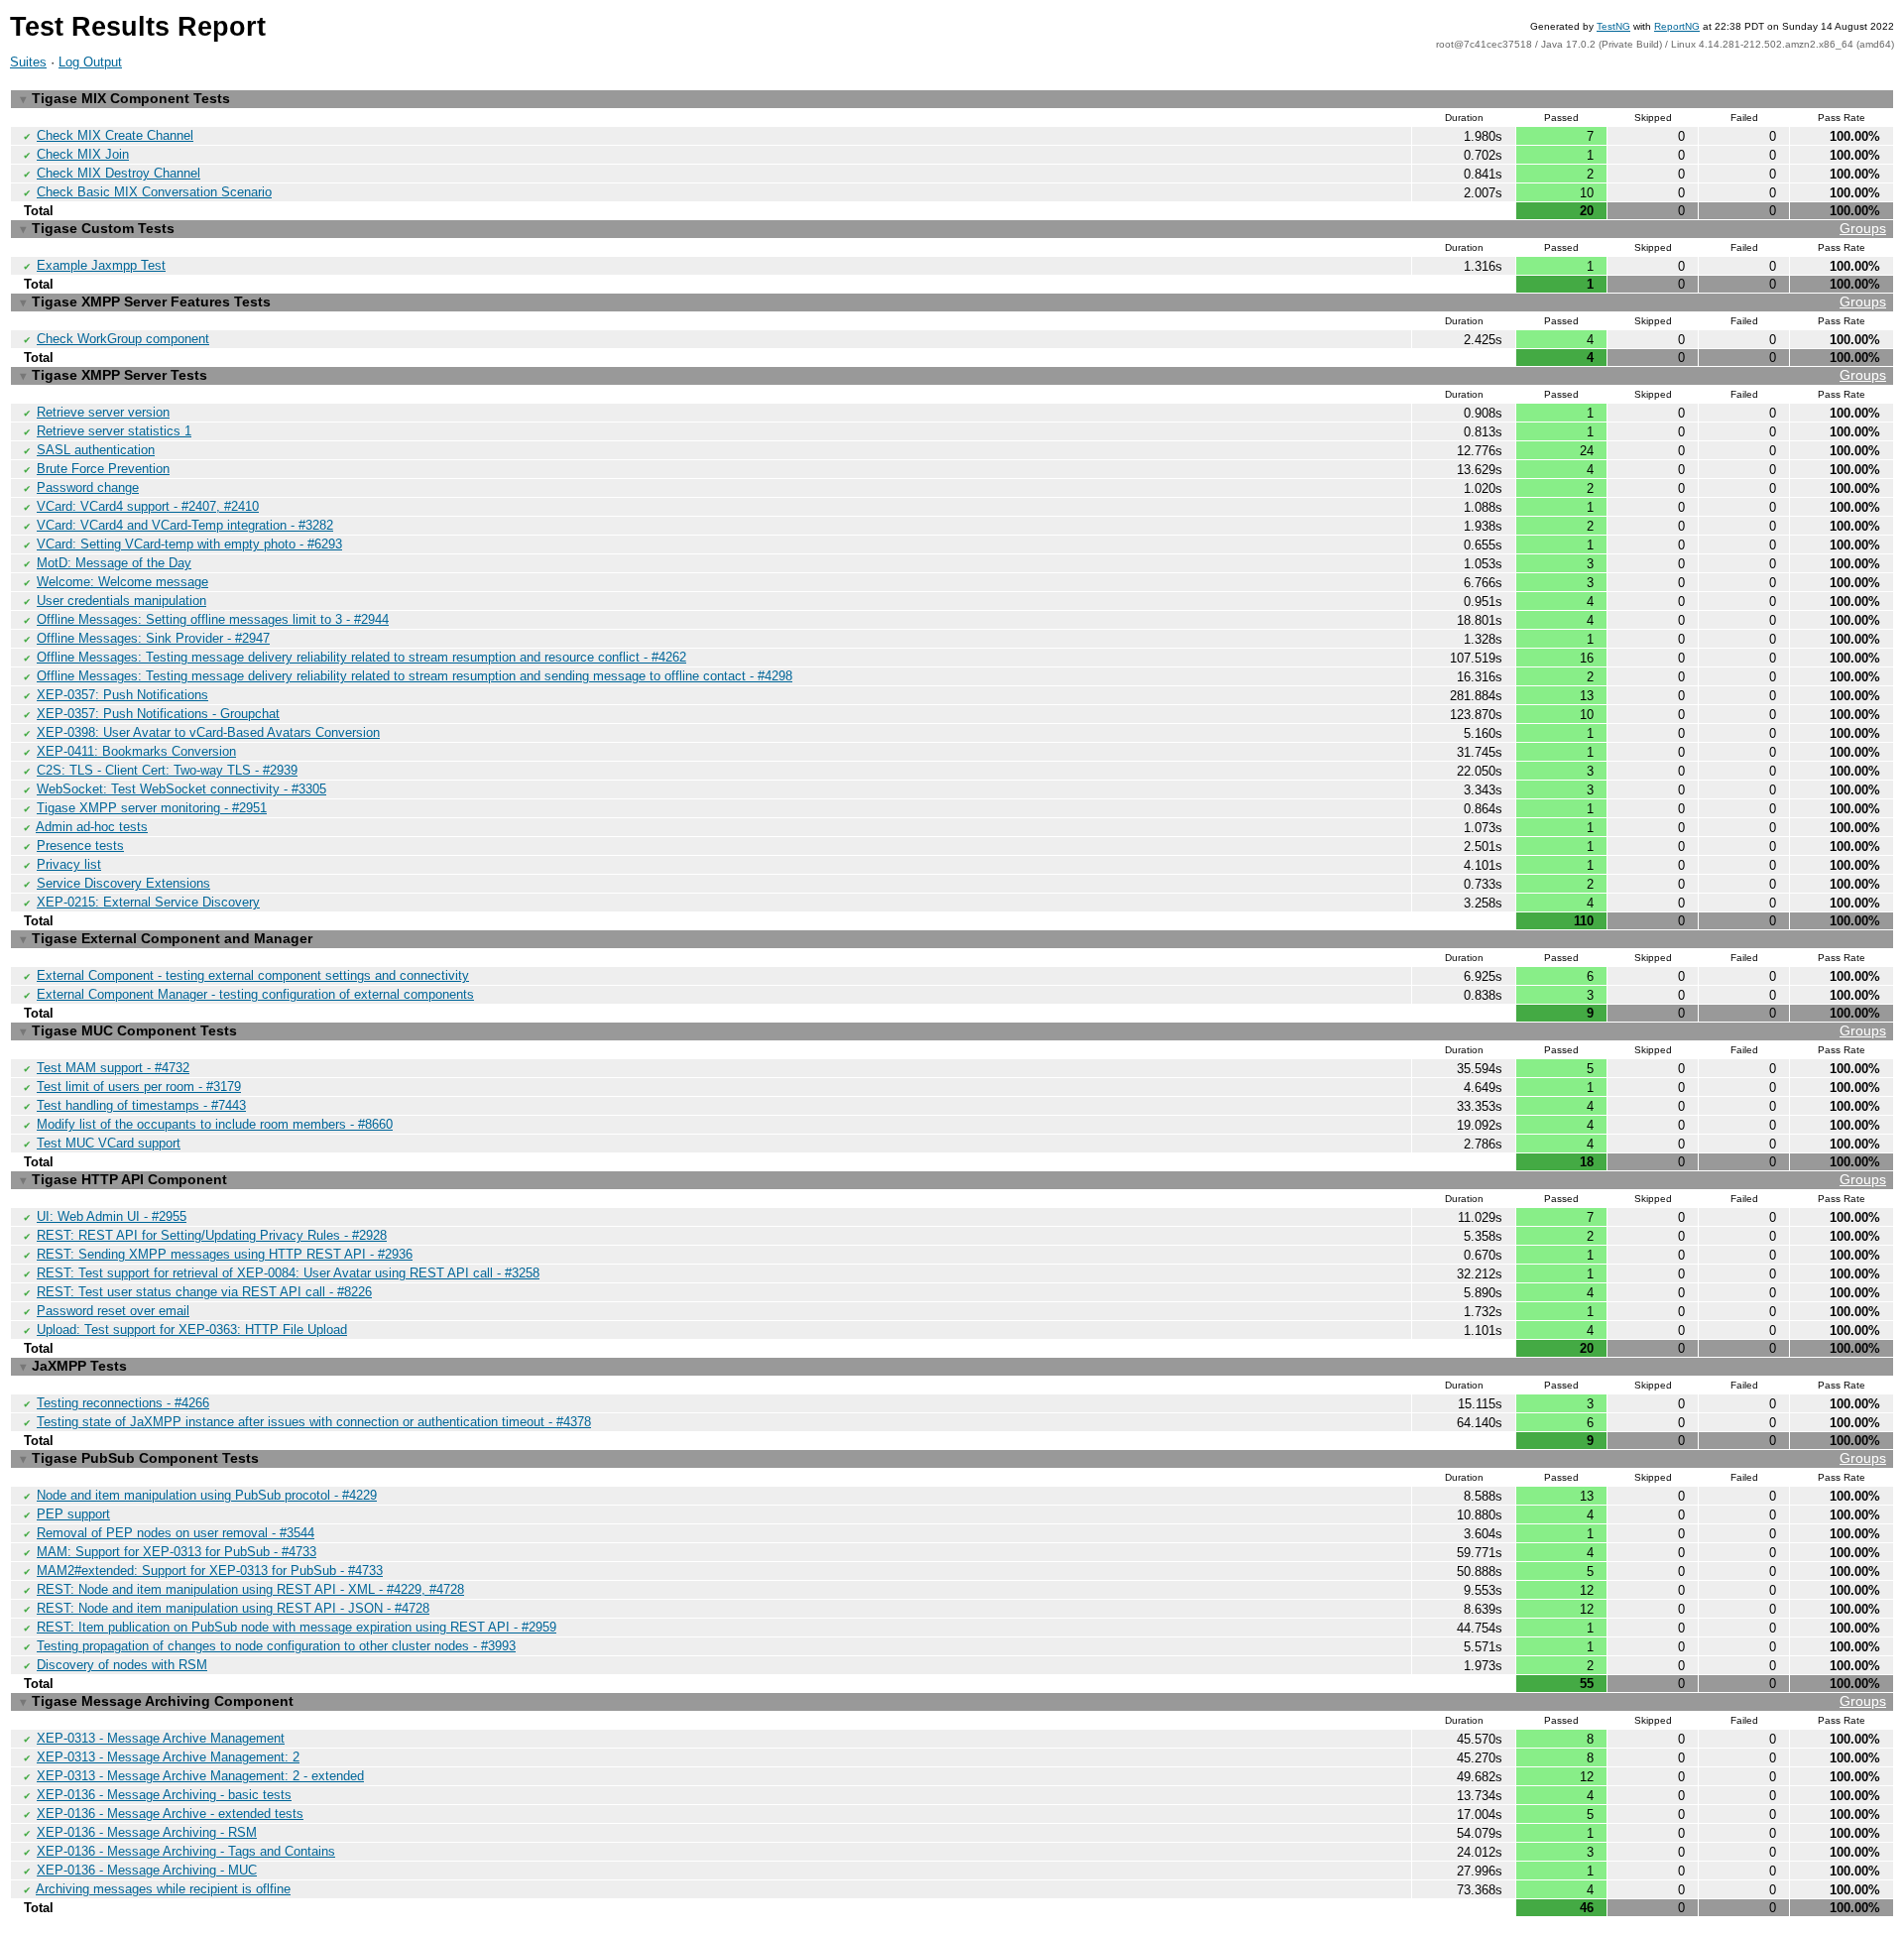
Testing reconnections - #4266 (123, 1403)
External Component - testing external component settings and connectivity (253, 975)
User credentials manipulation (121, 601)
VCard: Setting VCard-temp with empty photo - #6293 (189, 544)
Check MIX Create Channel (115, 135)
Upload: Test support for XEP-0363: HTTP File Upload (192, 1330)
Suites (28, 62)
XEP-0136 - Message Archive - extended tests (170, 1814)
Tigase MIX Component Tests (125, 98)
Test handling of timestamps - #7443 (141, 1105)
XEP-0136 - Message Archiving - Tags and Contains (186, 1851)
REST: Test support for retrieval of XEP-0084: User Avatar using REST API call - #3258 (288, 1273)
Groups (1863, 228)
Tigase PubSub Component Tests (953, 1458)
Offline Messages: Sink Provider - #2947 (153, 638)
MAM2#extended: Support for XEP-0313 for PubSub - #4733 (210, 1571)
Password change (88, 487)
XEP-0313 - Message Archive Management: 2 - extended (200, 1776)
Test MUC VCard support (109, 1143)
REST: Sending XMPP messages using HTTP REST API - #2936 (225, 1254)
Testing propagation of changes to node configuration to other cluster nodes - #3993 (276, 1646)
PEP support (73, 1514)
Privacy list (69, 864)
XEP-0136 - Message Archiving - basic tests (164, 1795)
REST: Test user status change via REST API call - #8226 (204, 1292)
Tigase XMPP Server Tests (953, 375)
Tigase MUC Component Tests (953, 1030)
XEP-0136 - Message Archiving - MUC (147, 1870)
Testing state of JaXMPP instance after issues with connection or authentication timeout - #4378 (314, 1422)
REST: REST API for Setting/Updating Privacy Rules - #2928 (212, 1235)
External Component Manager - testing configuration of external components (255, 994)
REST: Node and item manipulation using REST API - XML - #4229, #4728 (250, 1589)
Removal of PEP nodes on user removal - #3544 (176, 1533)
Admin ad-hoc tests (92, 827)
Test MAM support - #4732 (113, 1068)
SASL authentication (96, 450)
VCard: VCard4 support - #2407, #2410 (148, 506)
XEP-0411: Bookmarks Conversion (136, 751)
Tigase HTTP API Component (953, 1179)
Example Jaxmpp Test (101, 265)
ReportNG (1677, 26)
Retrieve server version (103, 412)
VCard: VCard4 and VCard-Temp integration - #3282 (185, 525)
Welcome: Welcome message (122, 582)
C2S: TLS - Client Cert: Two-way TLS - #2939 (167, 770)
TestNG (1613, 26)
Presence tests (80, 846)
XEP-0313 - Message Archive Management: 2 (168, 1757)
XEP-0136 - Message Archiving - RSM (147, 1832)
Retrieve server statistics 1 (114, 431)
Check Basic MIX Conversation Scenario (154, 192)
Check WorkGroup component (123, 339)
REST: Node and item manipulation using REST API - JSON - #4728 (233, 1608)
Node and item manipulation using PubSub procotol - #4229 (207, 1495)
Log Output (90, 62)
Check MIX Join (83, 154)
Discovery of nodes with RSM (122, 1665)
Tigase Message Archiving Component (953, 1701)
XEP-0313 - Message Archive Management (161, 1738)
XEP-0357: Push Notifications (122, 695)
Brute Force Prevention (103, 469)
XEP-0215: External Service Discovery (148, 902)
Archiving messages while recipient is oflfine (163, 1889)
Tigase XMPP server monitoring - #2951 (152, 808)
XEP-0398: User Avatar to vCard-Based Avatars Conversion (208, 732)
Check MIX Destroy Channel (119, 173)
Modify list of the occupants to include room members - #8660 (215, 1124)
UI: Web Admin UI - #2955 (112, 1216)
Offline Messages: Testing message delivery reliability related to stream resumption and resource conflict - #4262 (361, 657)
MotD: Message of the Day (114, 563)
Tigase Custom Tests (953, 228)
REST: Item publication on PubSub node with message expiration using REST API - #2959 (297, 1627)
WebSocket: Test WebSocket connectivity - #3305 (181, 789)
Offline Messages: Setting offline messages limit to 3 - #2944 (213, 619)
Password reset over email (113, 1311)
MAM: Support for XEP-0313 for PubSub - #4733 (177, 1552)
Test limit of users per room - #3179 (139, 1087)
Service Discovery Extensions (123, 883)
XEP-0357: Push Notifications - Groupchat (158, 714)
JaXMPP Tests (73, 1366)
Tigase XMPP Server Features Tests (953, 302)
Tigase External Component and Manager (166, 938)
